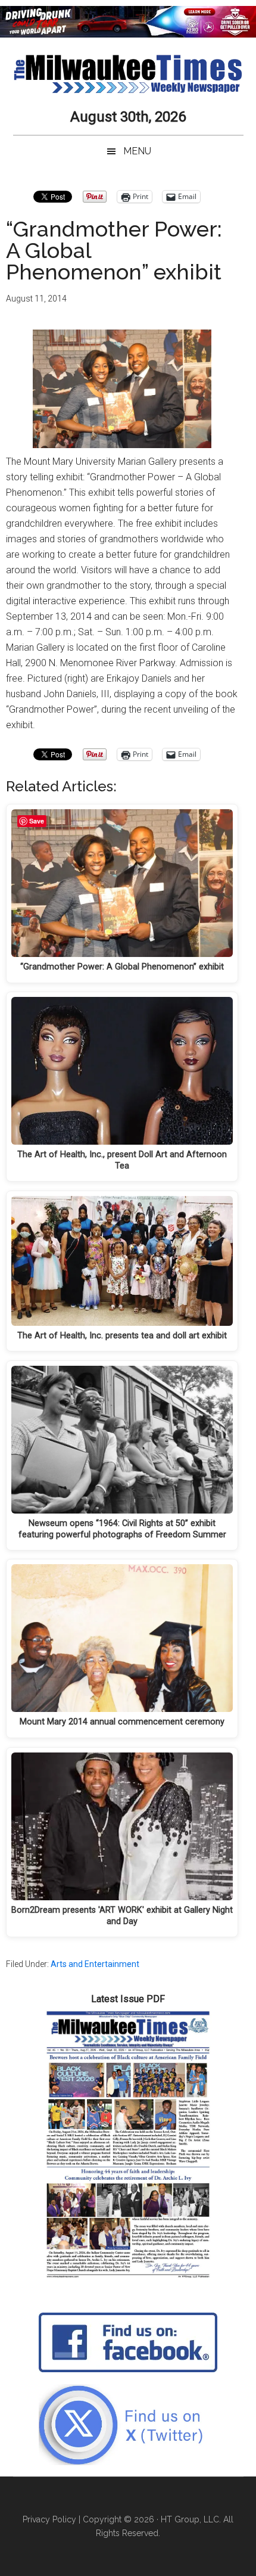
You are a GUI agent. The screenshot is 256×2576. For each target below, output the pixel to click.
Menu (137, 151)
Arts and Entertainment (95, 1964)
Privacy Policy (49, 2519)
